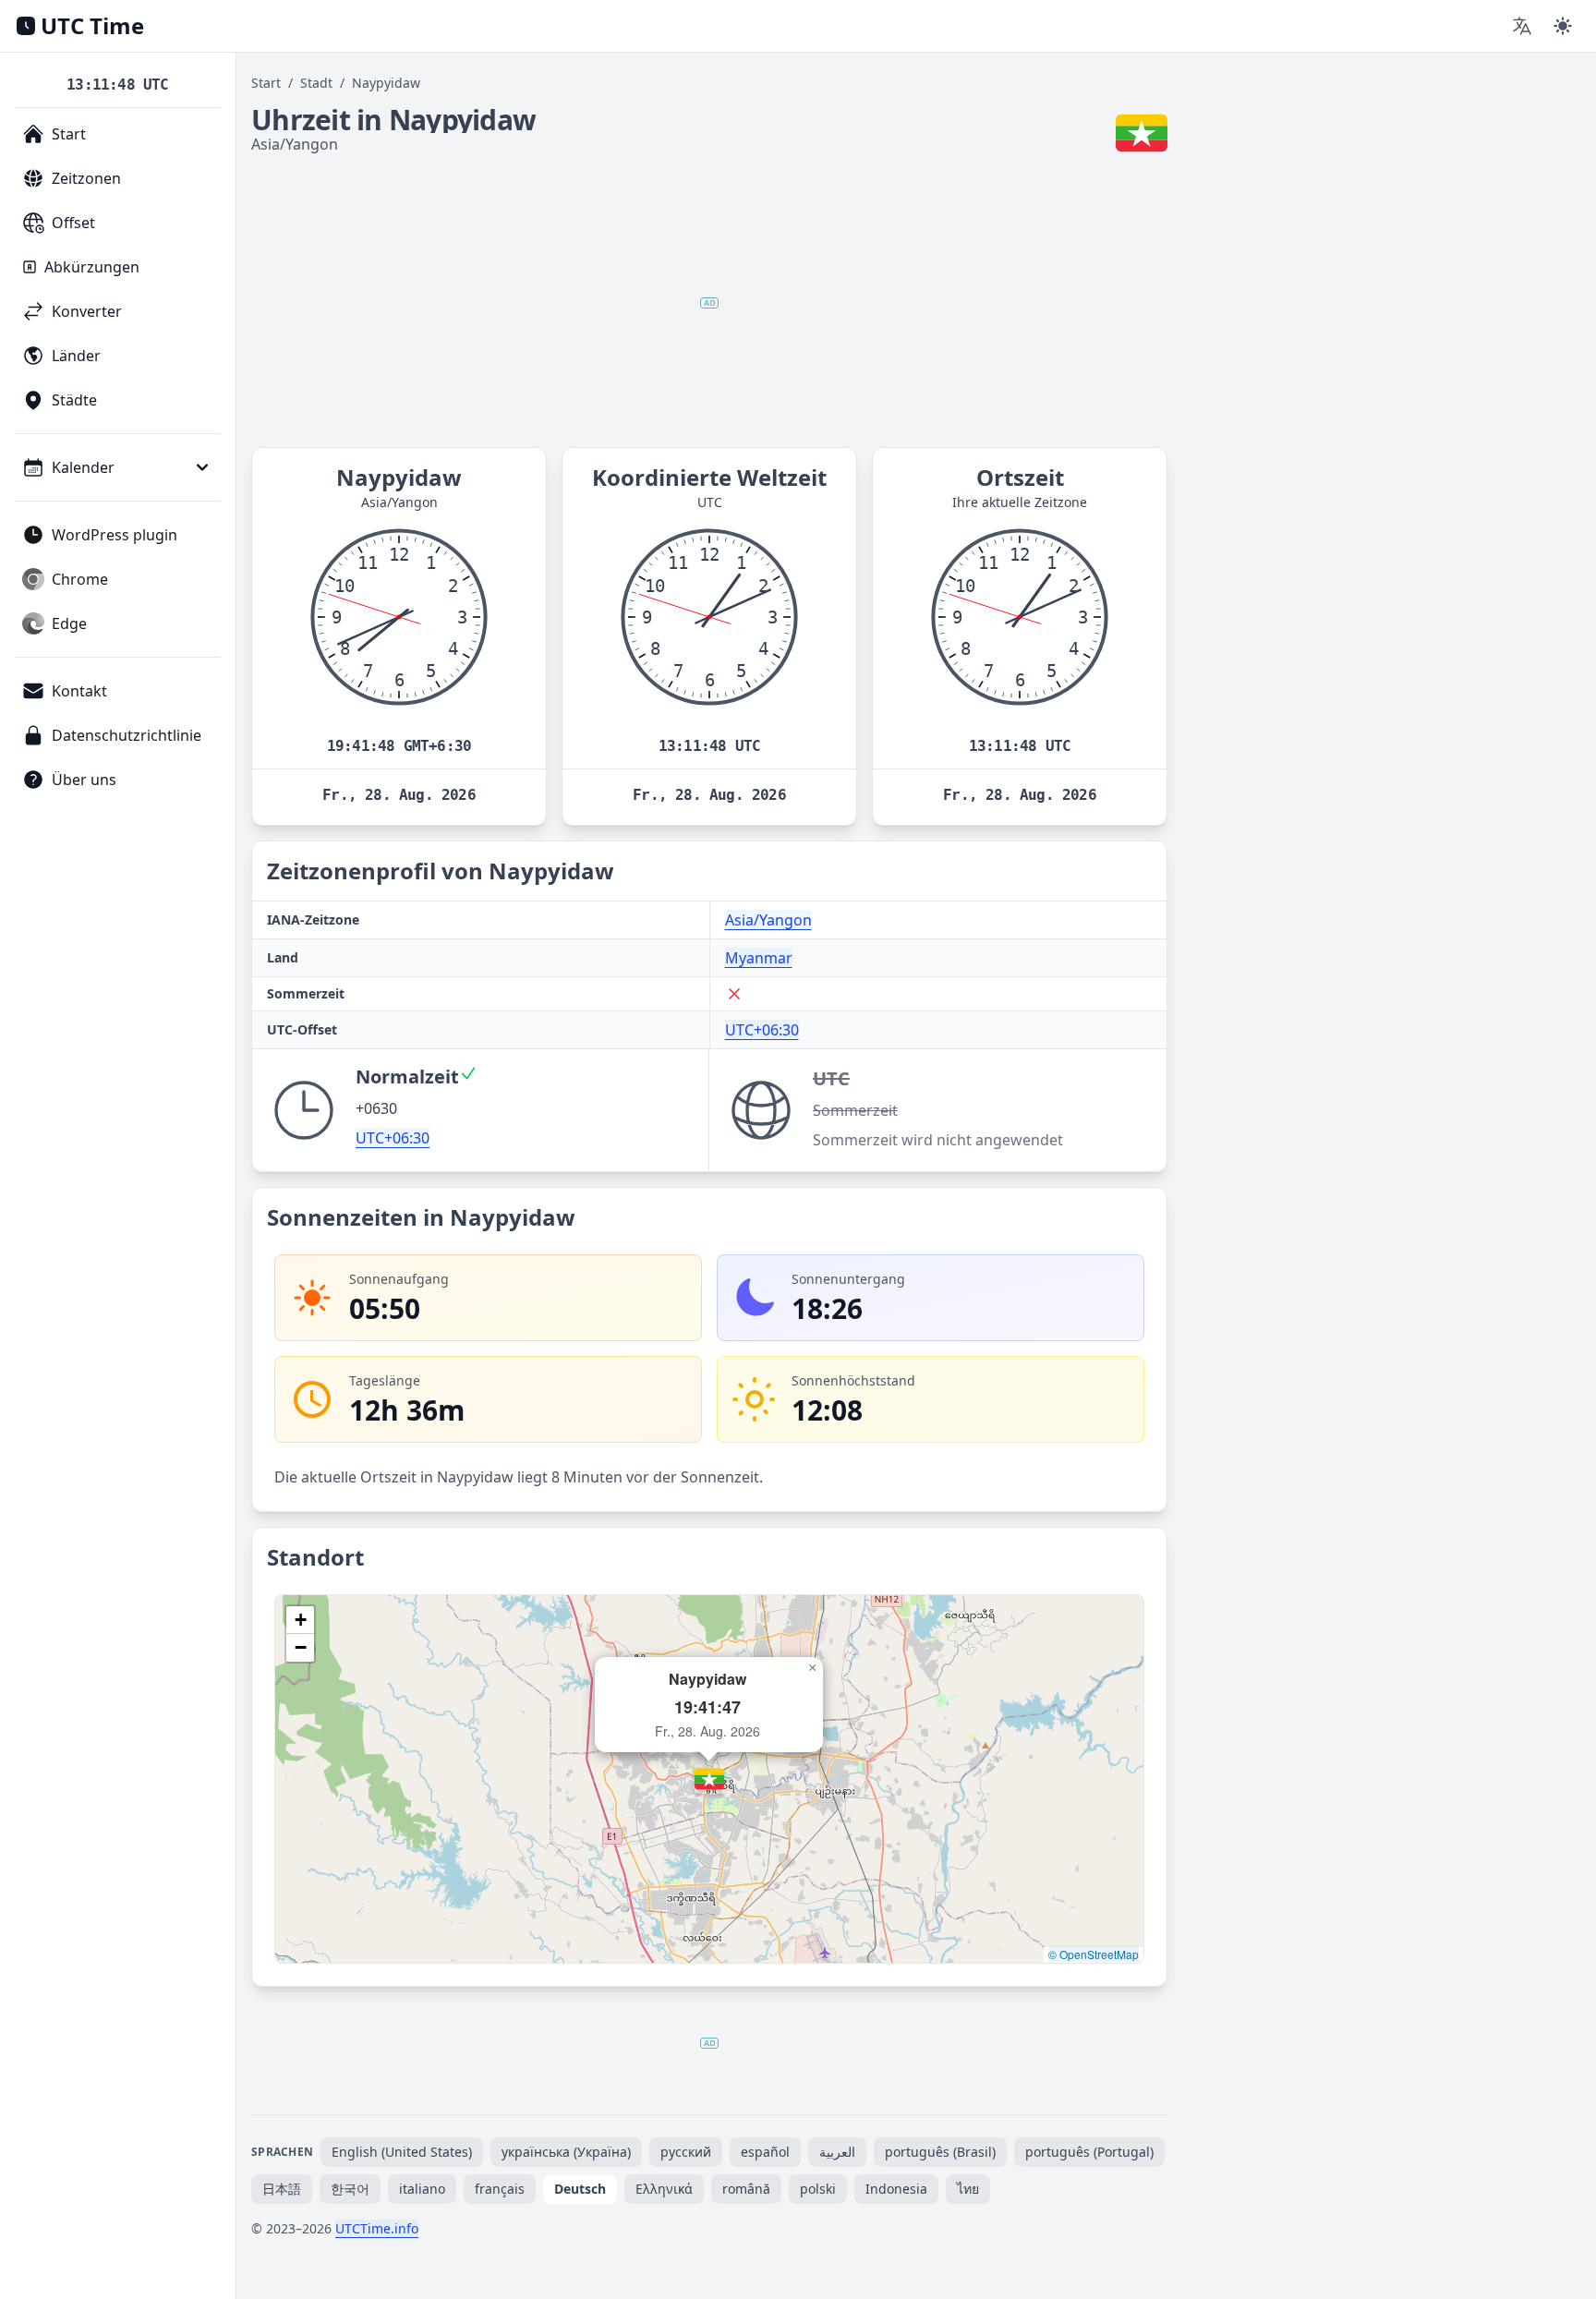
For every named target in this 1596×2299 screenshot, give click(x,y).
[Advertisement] (709, 303)
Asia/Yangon (768, 920)
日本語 (282, 2189)
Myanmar (759, 958)
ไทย (968, 2189)
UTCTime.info (377, 2228)
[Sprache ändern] (1522, 26)
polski (818, 2189)
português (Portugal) (1089, 2152)
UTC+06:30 (762, 1030)
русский (686, 2152)
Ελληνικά (664, 2189)
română (746, 2189)
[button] (709, 1779)
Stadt (316, 83)
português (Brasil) (940, 2152)
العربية (837, 2152)
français (500, 2189)
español (765, 2152)
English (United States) (402, 2152)
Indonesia (896, 2189)
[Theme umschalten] (1563, 26)
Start (266, 83)
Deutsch (580, 2189)
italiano (422, 2189)
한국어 (350, 2189)
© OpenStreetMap (1094, 1954)
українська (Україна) (566, 2152)
